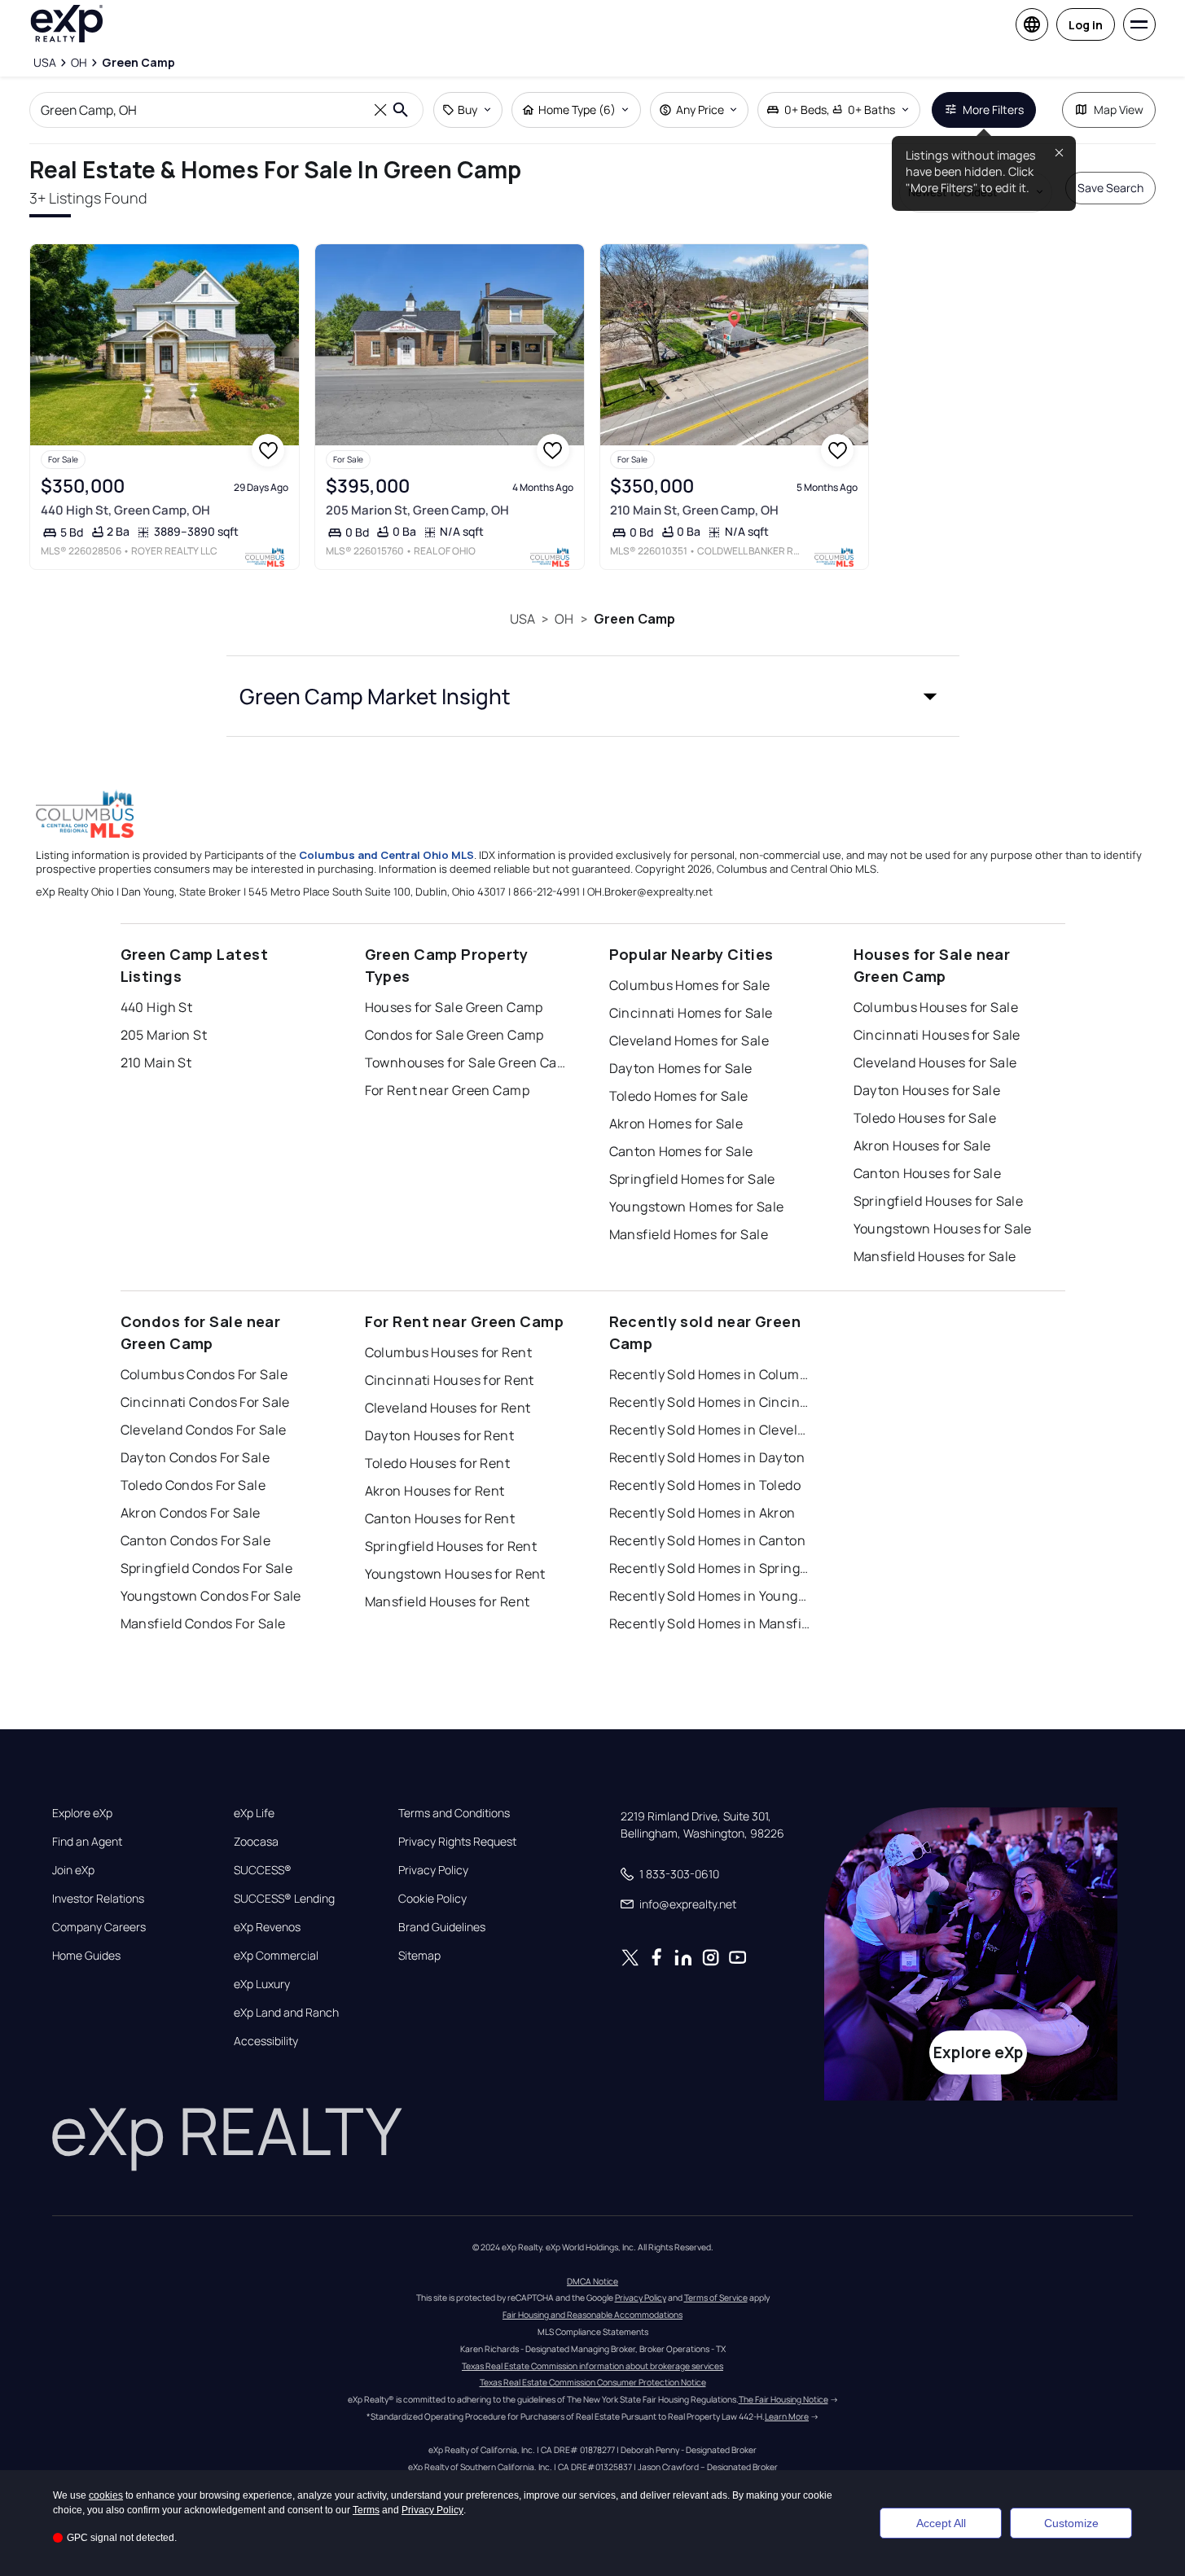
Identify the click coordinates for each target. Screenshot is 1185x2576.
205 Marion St (164, 1035)
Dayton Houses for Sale (927, 1090)
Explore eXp (82, 1813)
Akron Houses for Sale (922, 1146)
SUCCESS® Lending (284, 1899)
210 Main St (156, 1062)
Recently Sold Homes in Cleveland (711, 1430)
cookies (106, 2495)
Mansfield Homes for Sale (689, 1234)
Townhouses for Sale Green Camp (467, 1062)
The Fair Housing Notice (783, 2399)
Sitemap (419, 1956)
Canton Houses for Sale (928, 1173)
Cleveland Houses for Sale (935, 1062)
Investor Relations (98, 1899)
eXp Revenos (267, 1927)
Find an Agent (87, 1842)
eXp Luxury (262, 1984)
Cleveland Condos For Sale (204, 1430)
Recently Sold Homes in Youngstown (711, 1596)
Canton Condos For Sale (196, 1540)
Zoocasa (256, 1842)
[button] (593, 696)
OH (564, 619)
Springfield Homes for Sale (692, 1179)
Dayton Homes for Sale (681, 1068)
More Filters (993, 110)
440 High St (157, 1007)
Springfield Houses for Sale (939, 1201)
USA (522, 619)
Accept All (941, 2523)
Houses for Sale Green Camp (454, 1007)
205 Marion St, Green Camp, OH (417, 510)
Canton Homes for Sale (681, 1151)
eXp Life (254, 1813)
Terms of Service (716, 2298)
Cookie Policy (432, 1899)
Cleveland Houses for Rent (448, 1408)
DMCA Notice (592, 2281)
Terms (366, 2510)
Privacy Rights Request (457, 1842)
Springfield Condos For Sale (207, 1568)
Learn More (787, 2416)
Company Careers (99, 1927)
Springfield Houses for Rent (451, 1546)
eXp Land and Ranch (286, 2013)
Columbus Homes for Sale (690, 985)
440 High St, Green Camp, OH (125, 510)
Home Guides (86, 1956)
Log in (1086, 25)
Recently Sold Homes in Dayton (707, 1457)
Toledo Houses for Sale (925, 1118)
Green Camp (635, 619)
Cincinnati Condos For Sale (205, 1402)
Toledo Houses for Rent (438, 1463)
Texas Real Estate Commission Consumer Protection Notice (593, 2382)
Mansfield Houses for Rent (448, 1601)
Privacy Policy (433, 1870)
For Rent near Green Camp (448, 1090)
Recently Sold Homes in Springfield (711, 1568)
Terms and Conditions (454, 1813)
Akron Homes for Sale (676, 1124)
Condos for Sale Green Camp (454, 1035)
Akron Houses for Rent (435, 1491)
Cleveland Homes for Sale (689, 1040)
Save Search (1110, 188)
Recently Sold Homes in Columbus (711, 1374)
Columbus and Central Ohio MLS (386, 855)
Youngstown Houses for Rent (455, 1574)
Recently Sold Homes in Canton (708, 1540)
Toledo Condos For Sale (193, 1485)
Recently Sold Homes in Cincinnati (711, 1402)
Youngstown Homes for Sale (697, 1207)
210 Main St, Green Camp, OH (694, 510)
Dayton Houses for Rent (440, 1435)
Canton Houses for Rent (440, 1518)
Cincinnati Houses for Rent (450, 1380)
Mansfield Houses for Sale (935, 1256)
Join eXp (73, 1870)
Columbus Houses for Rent (449, 1352)
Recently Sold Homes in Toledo (705, 1485)
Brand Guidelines (442, 1927)
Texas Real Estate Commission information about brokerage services (592, 2366)
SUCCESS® (263, 1870)
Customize (1071, 2523)
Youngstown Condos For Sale (211, 1596)
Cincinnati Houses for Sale (937, 1035)
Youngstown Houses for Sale (943, 1229)
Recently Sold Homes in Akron (702, 1513)
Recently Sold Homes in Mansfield (711, 1623)
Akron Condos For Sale (191, 1513)
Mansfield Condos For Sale (203, 1623)
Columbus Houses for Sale (936, 1007)
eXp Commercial (276, 1956)
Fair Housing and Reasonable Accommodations (592, 2315)
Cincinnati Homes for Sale (691, 1013)
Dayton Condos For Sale (195, 1457)
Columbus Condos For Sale (204, 1374)
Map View (1119, 110)
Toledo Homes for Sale (679, 1096)
